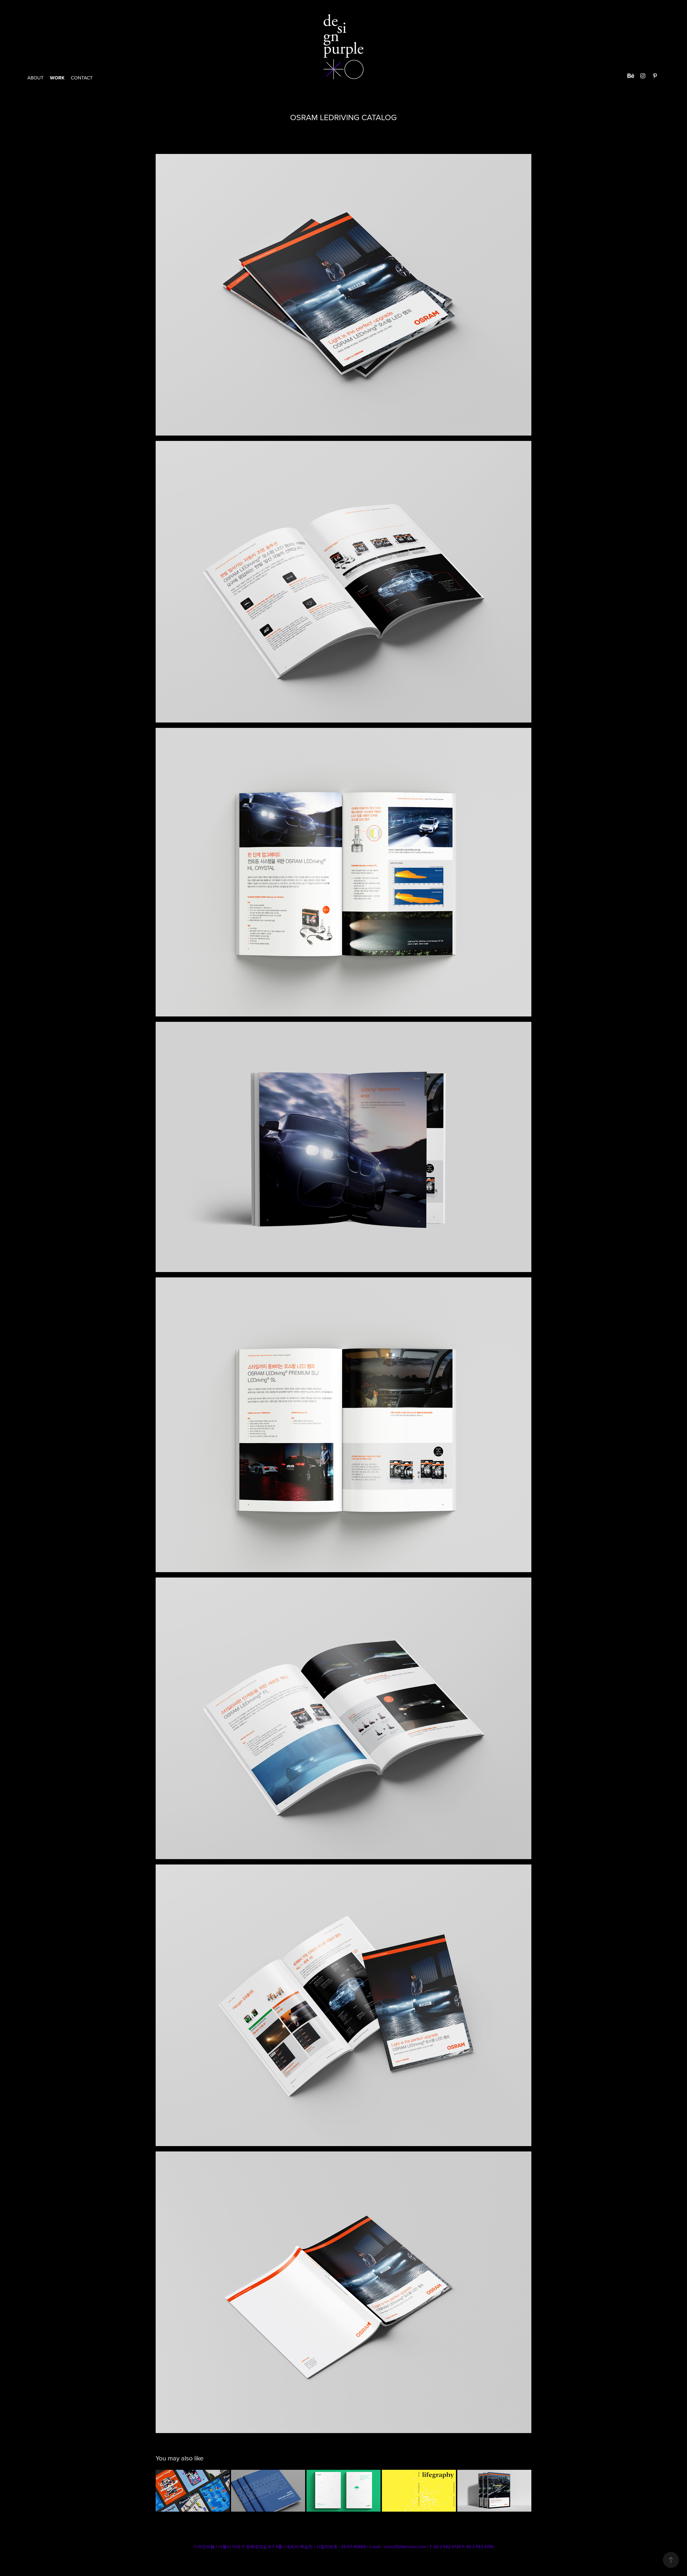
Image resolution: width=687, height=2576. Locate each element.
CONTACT (82, 78)
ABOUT (35, 78)
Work (57, 78)
